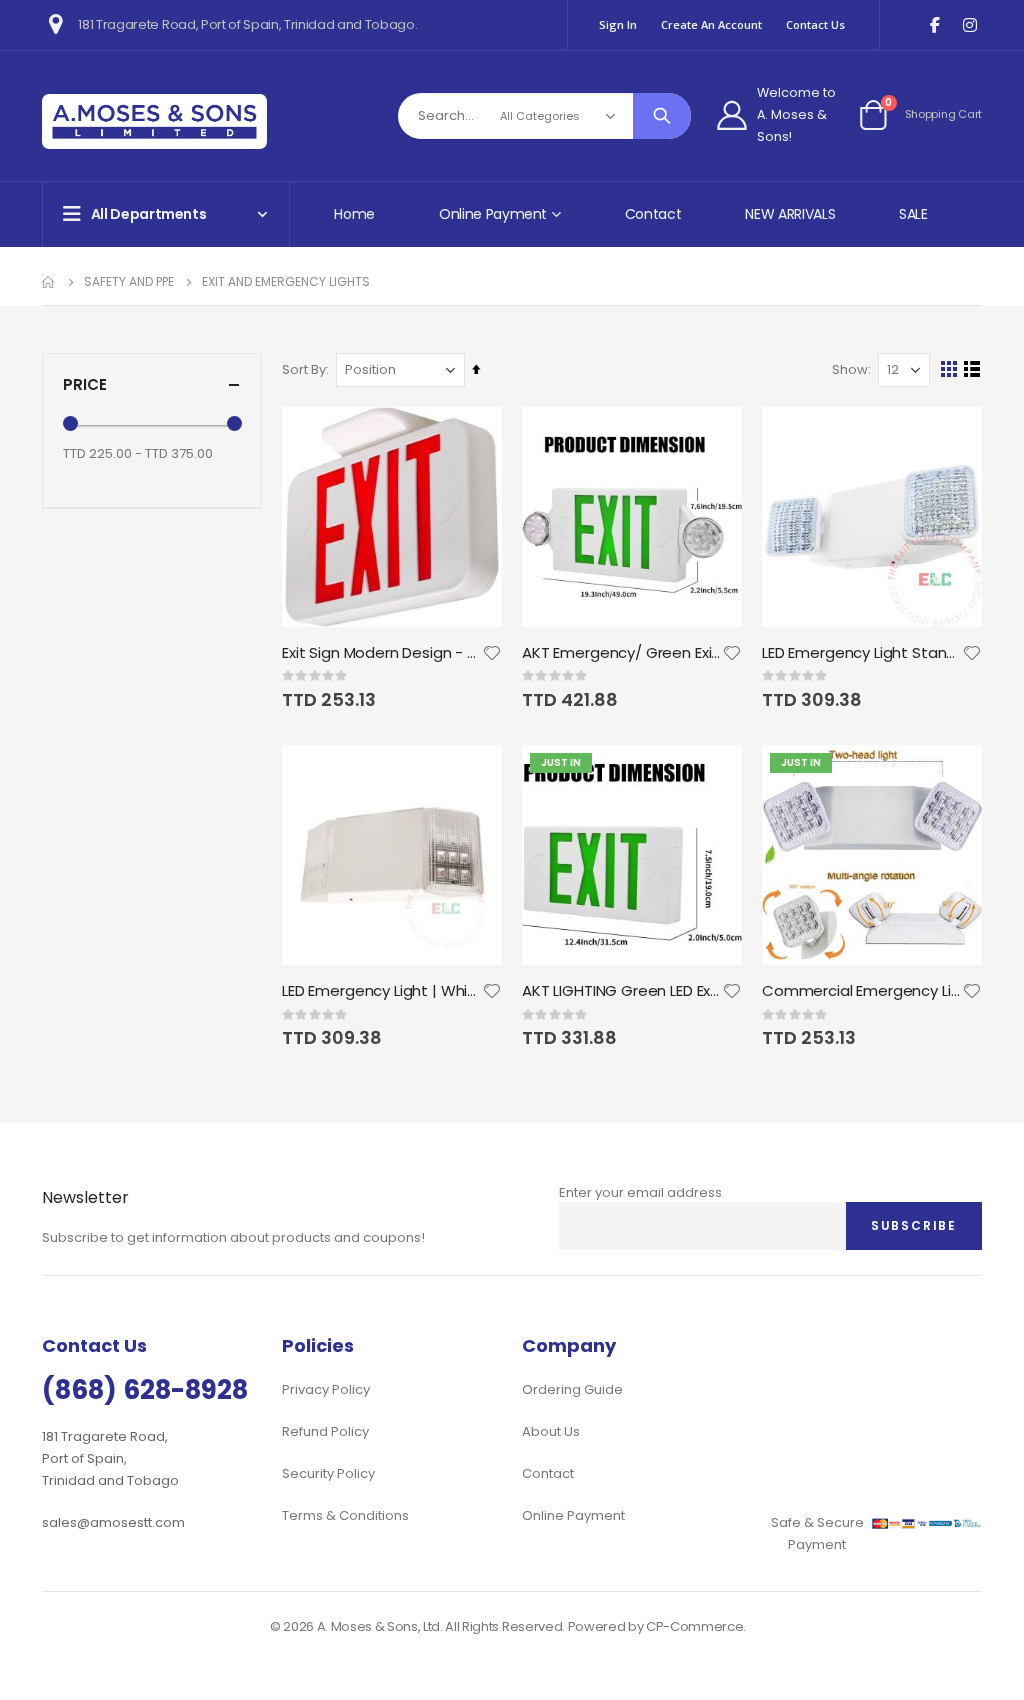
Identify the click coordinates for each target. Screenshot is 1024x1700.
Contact (653, 214)
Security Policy (328, 1473)
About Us (551, 1431)
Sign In (618, 24)
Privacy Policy (326, 1389)
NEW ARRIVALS (790, 214)
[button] (492, 653)
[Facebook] (934, 25)
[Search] (662, 116)
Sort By (304, 369)
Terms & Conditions (345, 1515)
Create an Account (711, 24)
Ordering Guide (572, 1389)
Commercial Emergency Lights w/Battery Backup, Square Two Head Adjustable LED (862, 991)
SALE (913, 214)
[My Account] (732, 115)
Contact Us (815, 24)
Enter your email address (640, 1192)
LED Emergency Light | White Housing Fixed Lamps (382, 991)
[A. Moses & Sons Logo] (154, 121)
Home (354, 214)
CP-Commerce (694, 1626)
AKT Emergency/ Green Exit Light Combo (622, 653)
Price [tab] (85, 384)
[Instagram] (969, 25)
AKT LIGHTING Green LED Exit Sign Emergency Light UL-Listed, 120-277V (622, 991)
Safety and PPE (129, 282)
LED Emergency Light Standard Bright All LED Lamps (862, 653)
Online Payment (573, 1515)
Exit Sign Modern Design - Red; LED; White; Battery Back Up (382, 653)
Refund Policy (325, 1431)
